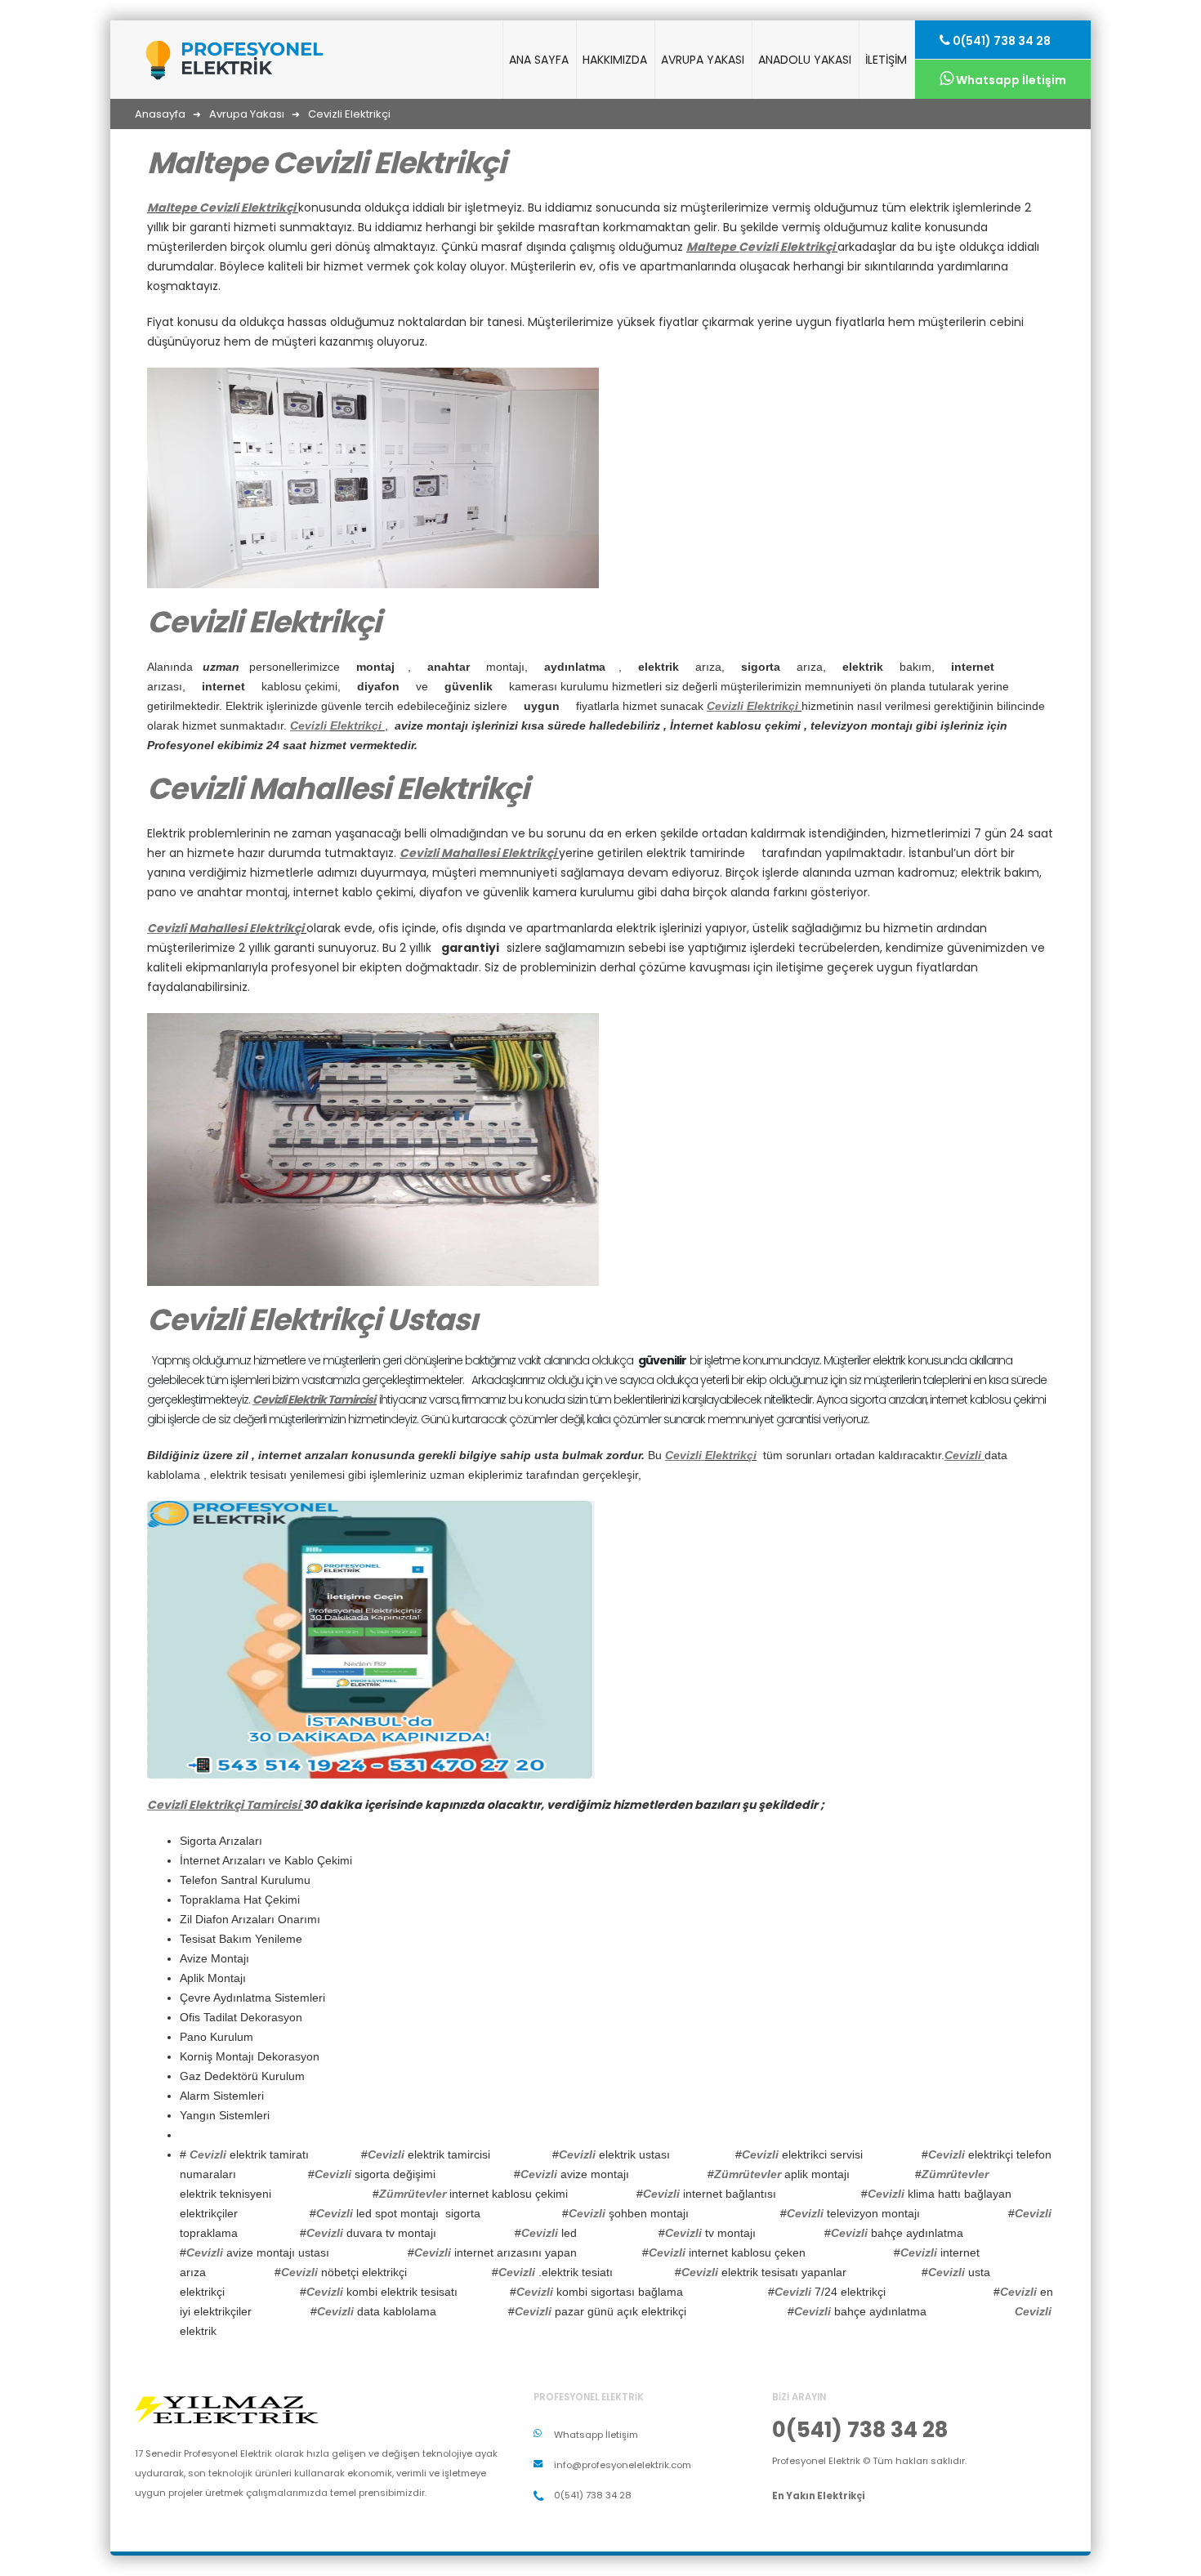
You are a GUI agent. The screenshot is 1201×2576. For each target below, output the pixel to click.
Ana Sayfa (539, 60)
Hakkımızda (615, 60)
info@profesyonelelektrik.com (623, 2465)
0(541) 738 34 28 (1000, 41)
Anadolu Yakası (805, 60)
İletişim (886, 60)
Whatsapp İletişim (1010, 80)
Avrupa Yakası (703, 60)
